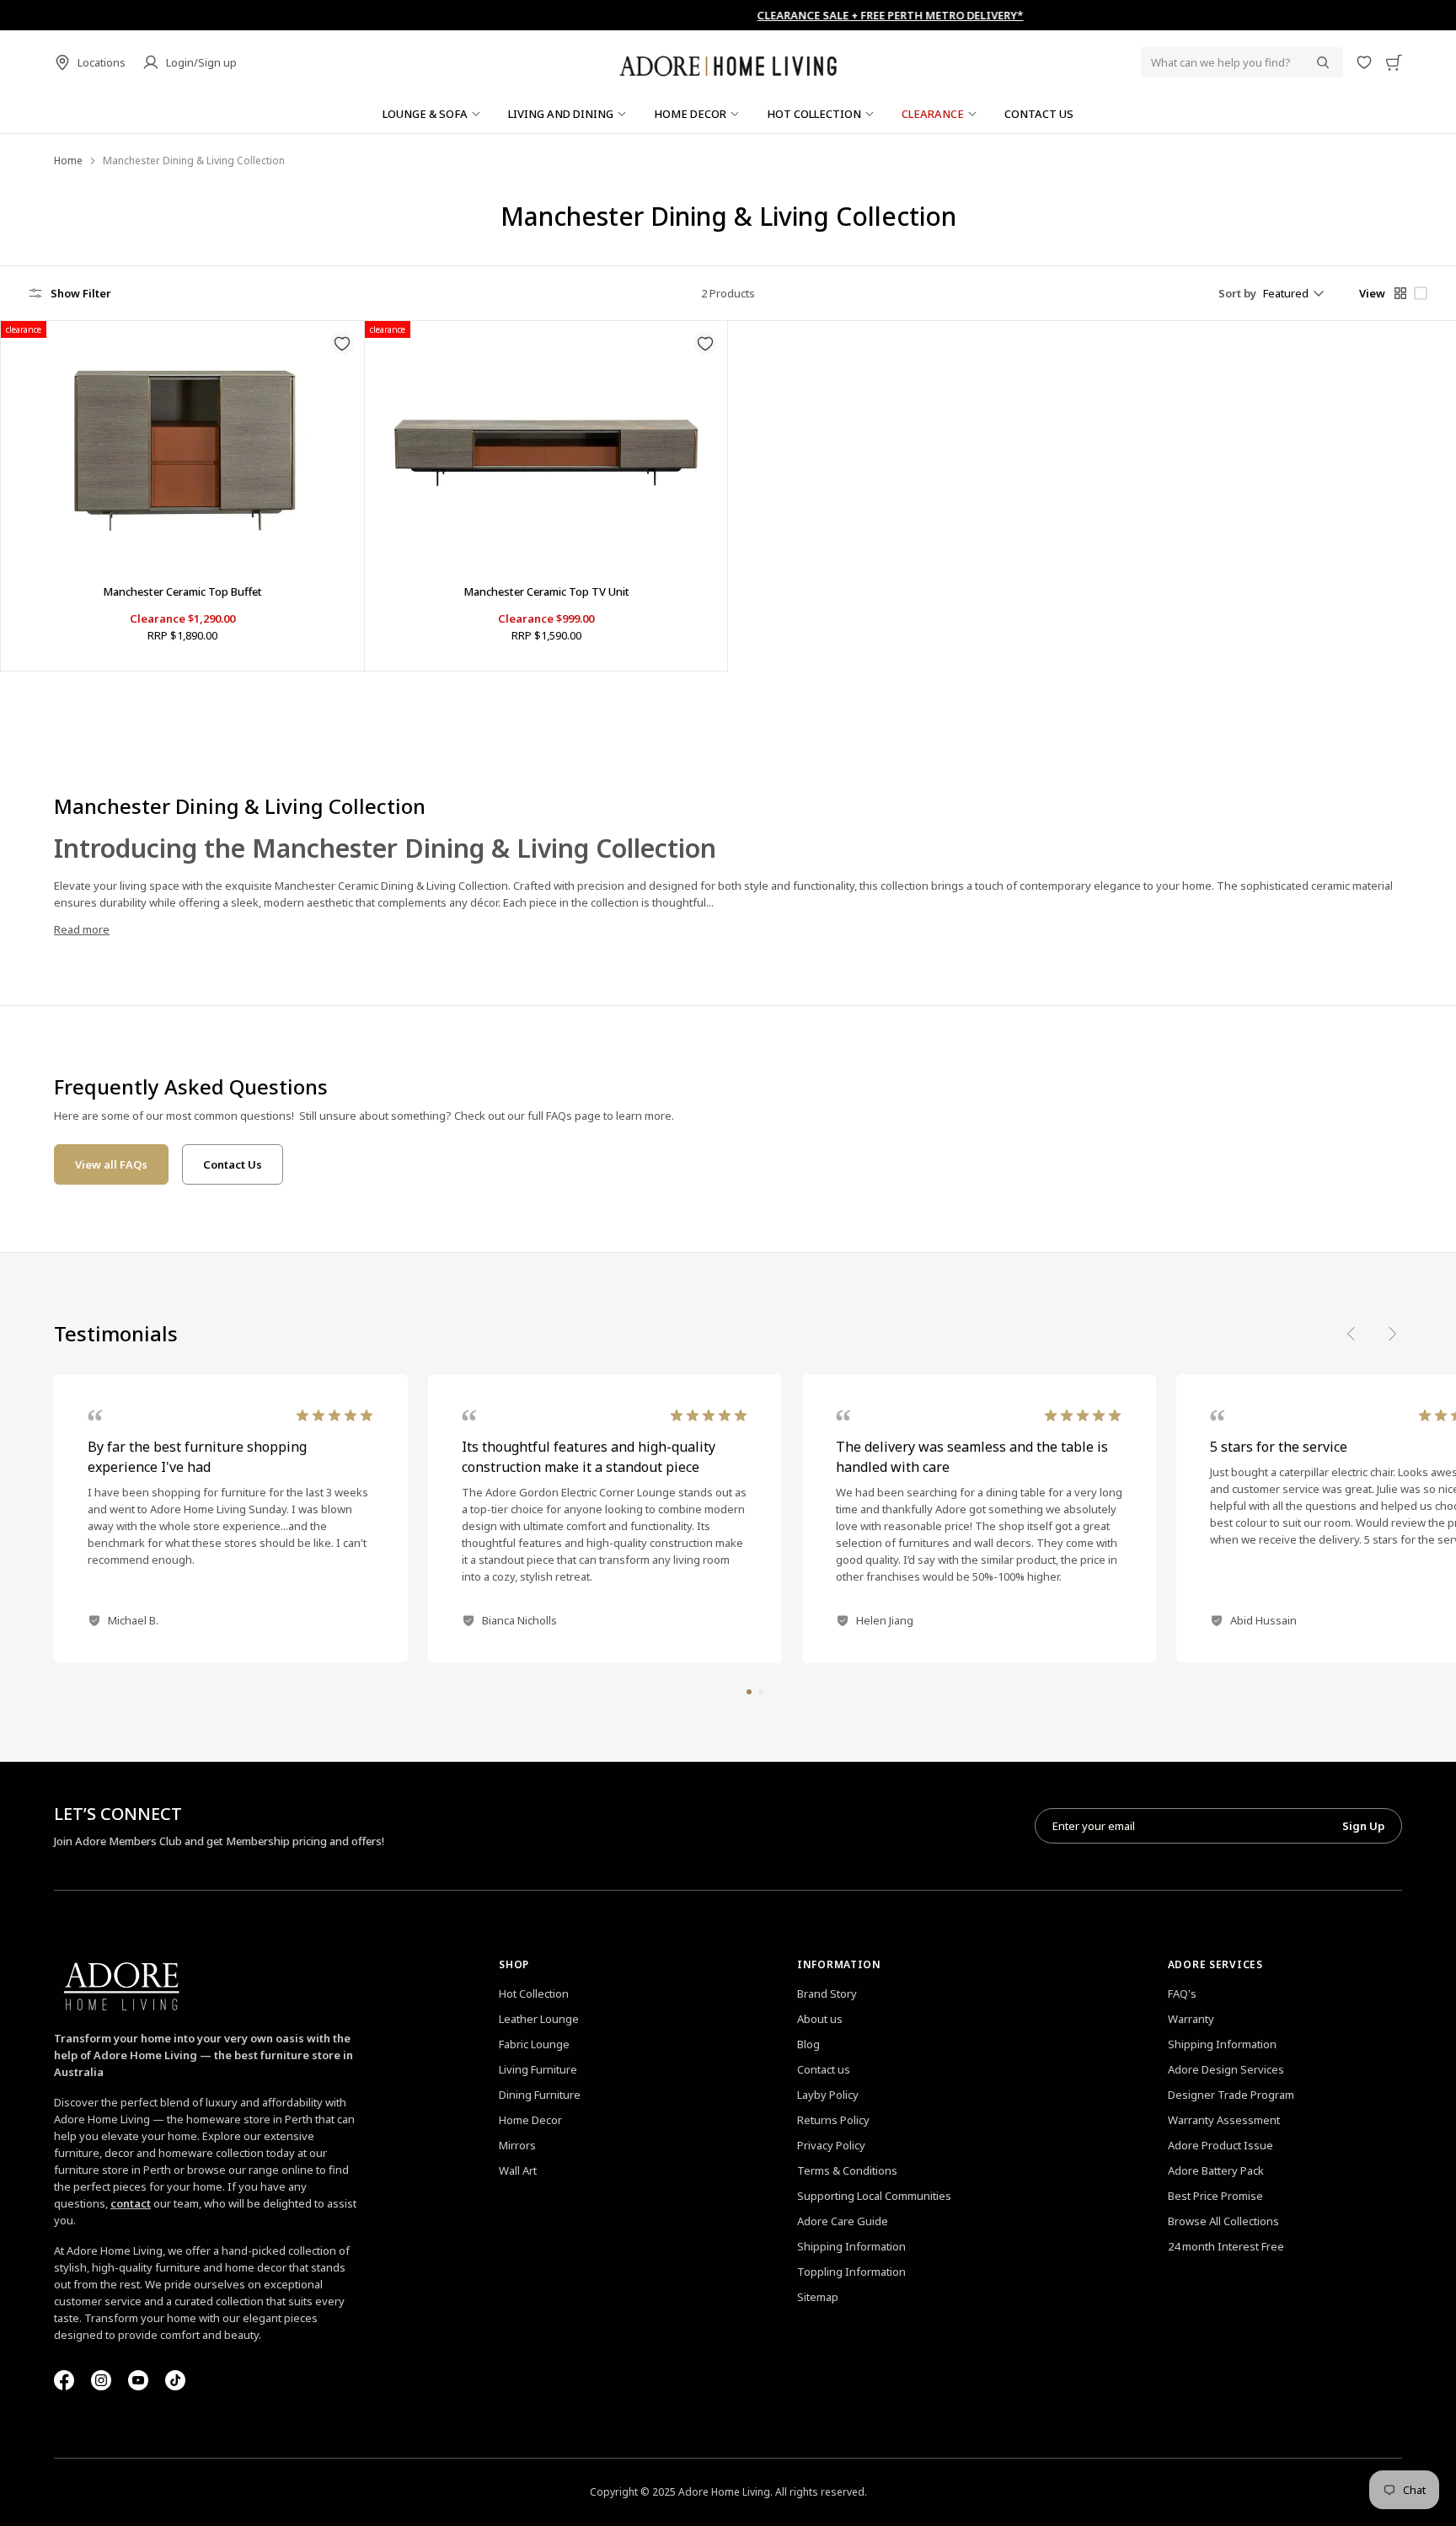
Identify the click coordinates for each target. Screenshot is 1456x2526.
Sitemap (818, 2297)
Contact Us (233, 1164)
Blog (808, 2044)
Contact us (824, 2069)
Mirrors (517, 2145)
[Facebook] (64, 2380)
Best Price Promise (1215, 2196)
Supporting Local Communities (874, 2196)
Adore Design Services (1226, 2069)
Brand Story (827, 1994)
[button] (749, 1692)
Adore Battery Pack (1216, 2170)
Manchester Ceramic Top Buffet (182, 591)
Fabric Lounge (534, 2044)
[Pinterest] (138, 2380)
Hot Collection (534, 1994)
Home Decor (530, 2120)
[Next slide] (1392, 1334)
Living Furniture (538, 2069)
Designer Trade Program (1231, 2095)
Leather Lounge (539, 2019)
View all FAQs (111, 1164)
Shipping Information (851, 2246)
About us (820, 2019)
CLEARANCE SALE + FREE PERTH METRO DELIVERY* (728, 15)
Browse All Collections (1223, 2221)
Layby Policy (828, 2095)
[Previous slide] (1352, 1334)
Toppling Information (851, 2272)
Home (68, 161)
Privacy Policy (831, 2145)
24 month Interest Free (1226, 2246)
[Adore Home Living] (728, 62)
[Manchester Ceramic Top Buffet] (182, 442)
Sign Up (1363, 1826)
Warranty (1191, 2019)
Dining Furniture (540, 2095)
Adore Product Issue (1220, 2145)
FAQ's (1182, 1994)
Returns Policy (833, 2120)
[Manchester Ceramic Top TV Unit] (546, 442)
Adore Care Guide (843, 2221)
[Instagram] (101, 2380)
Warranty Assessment (1224, 2120)
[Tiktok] (175, 2380)
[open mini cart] (1394, 62)
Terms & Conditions (847, 2170)
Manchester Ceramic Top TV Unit (546, 591)
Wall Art (518, 2170)
